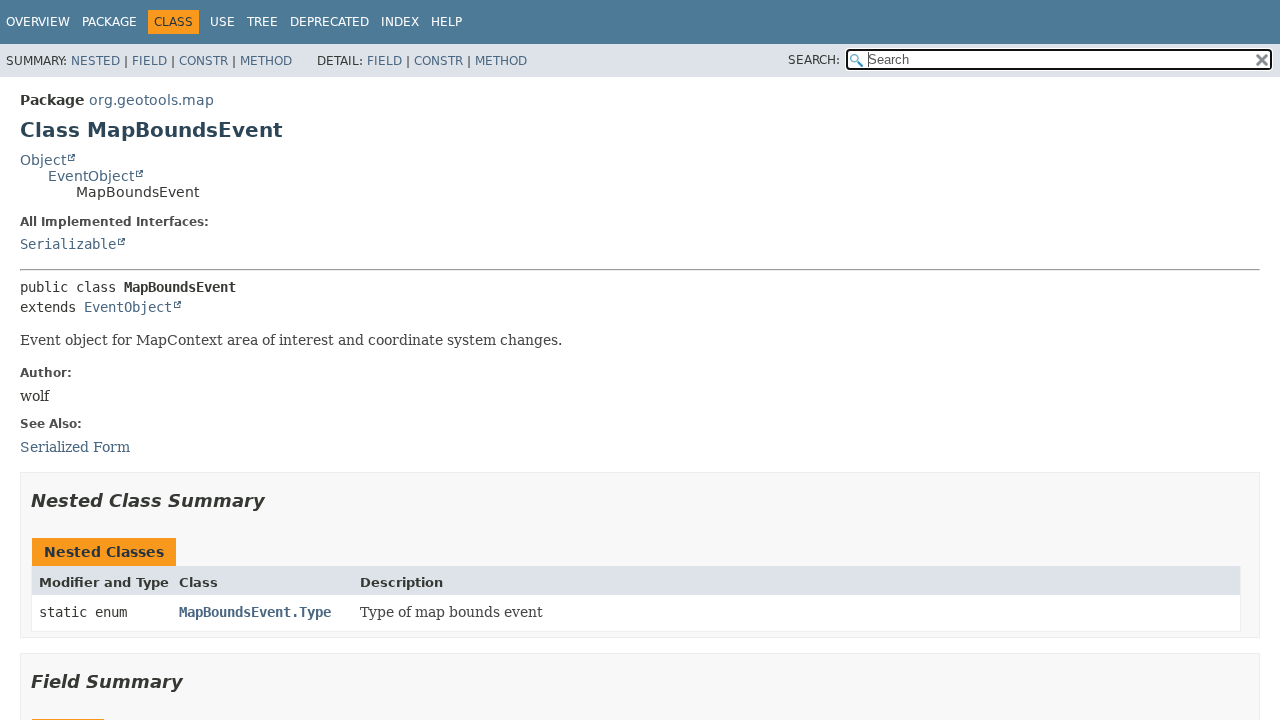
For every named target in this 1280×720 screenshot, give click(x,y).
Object (43, 160)
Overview (38, 22)
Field (149, 61)
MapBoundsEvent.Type (255, 612)
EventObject (91, 176)
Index (400, 22)
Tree (262, 22)
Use (222, 22)
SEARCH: (814, 60)
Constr (203, 61)
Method (266, 61)
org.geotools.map (151, 100)
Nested (95, 61)
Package (109, 22)
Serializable (68, 244)
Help (446, 22)
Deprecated (329, 22)
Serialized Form (75, 447)
